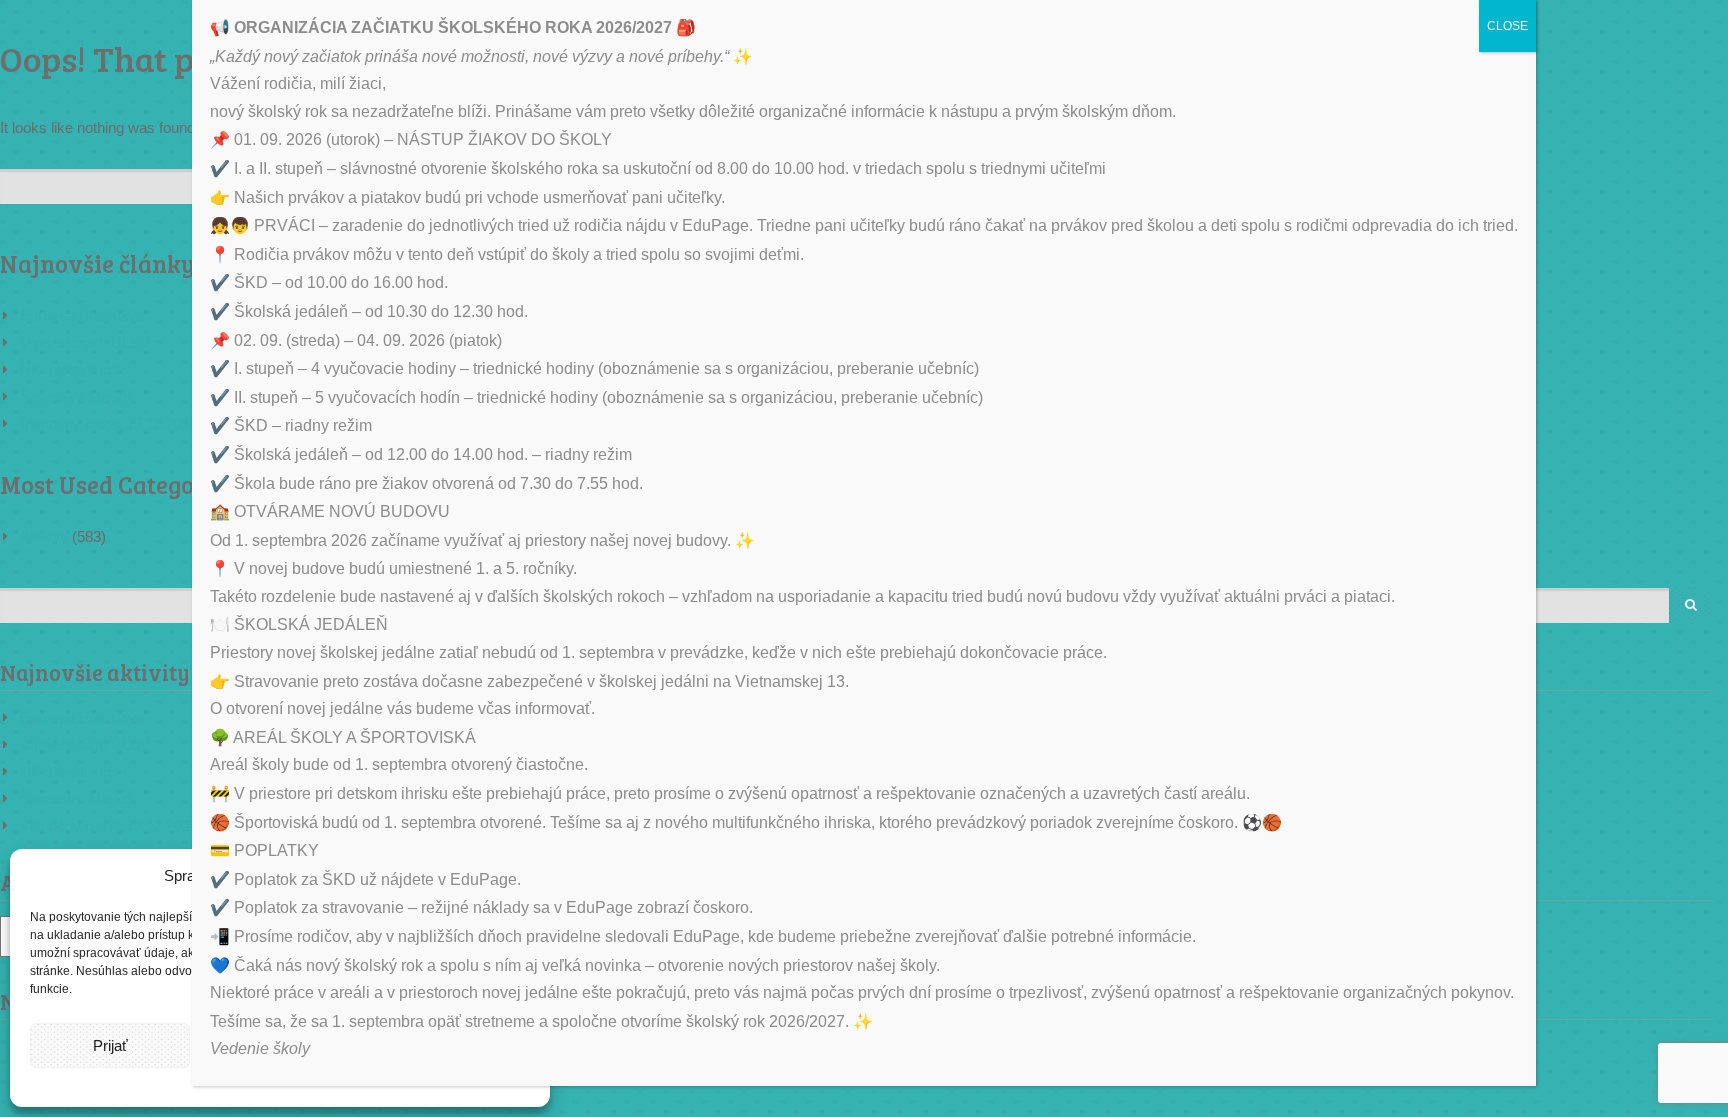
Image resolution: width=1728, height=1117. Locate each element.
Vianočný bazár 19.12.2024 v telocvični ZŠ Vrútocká (190, 423)
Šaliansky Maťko (75, 396)
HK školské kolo (73, 369)
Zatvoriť (1689, 417)
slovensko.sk (1601, 892)
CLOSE (1507, 26)
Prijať (110, 1045)
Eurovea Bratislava (82, 315)
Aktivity (44, 536)
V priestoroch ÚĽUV (85, 342)
